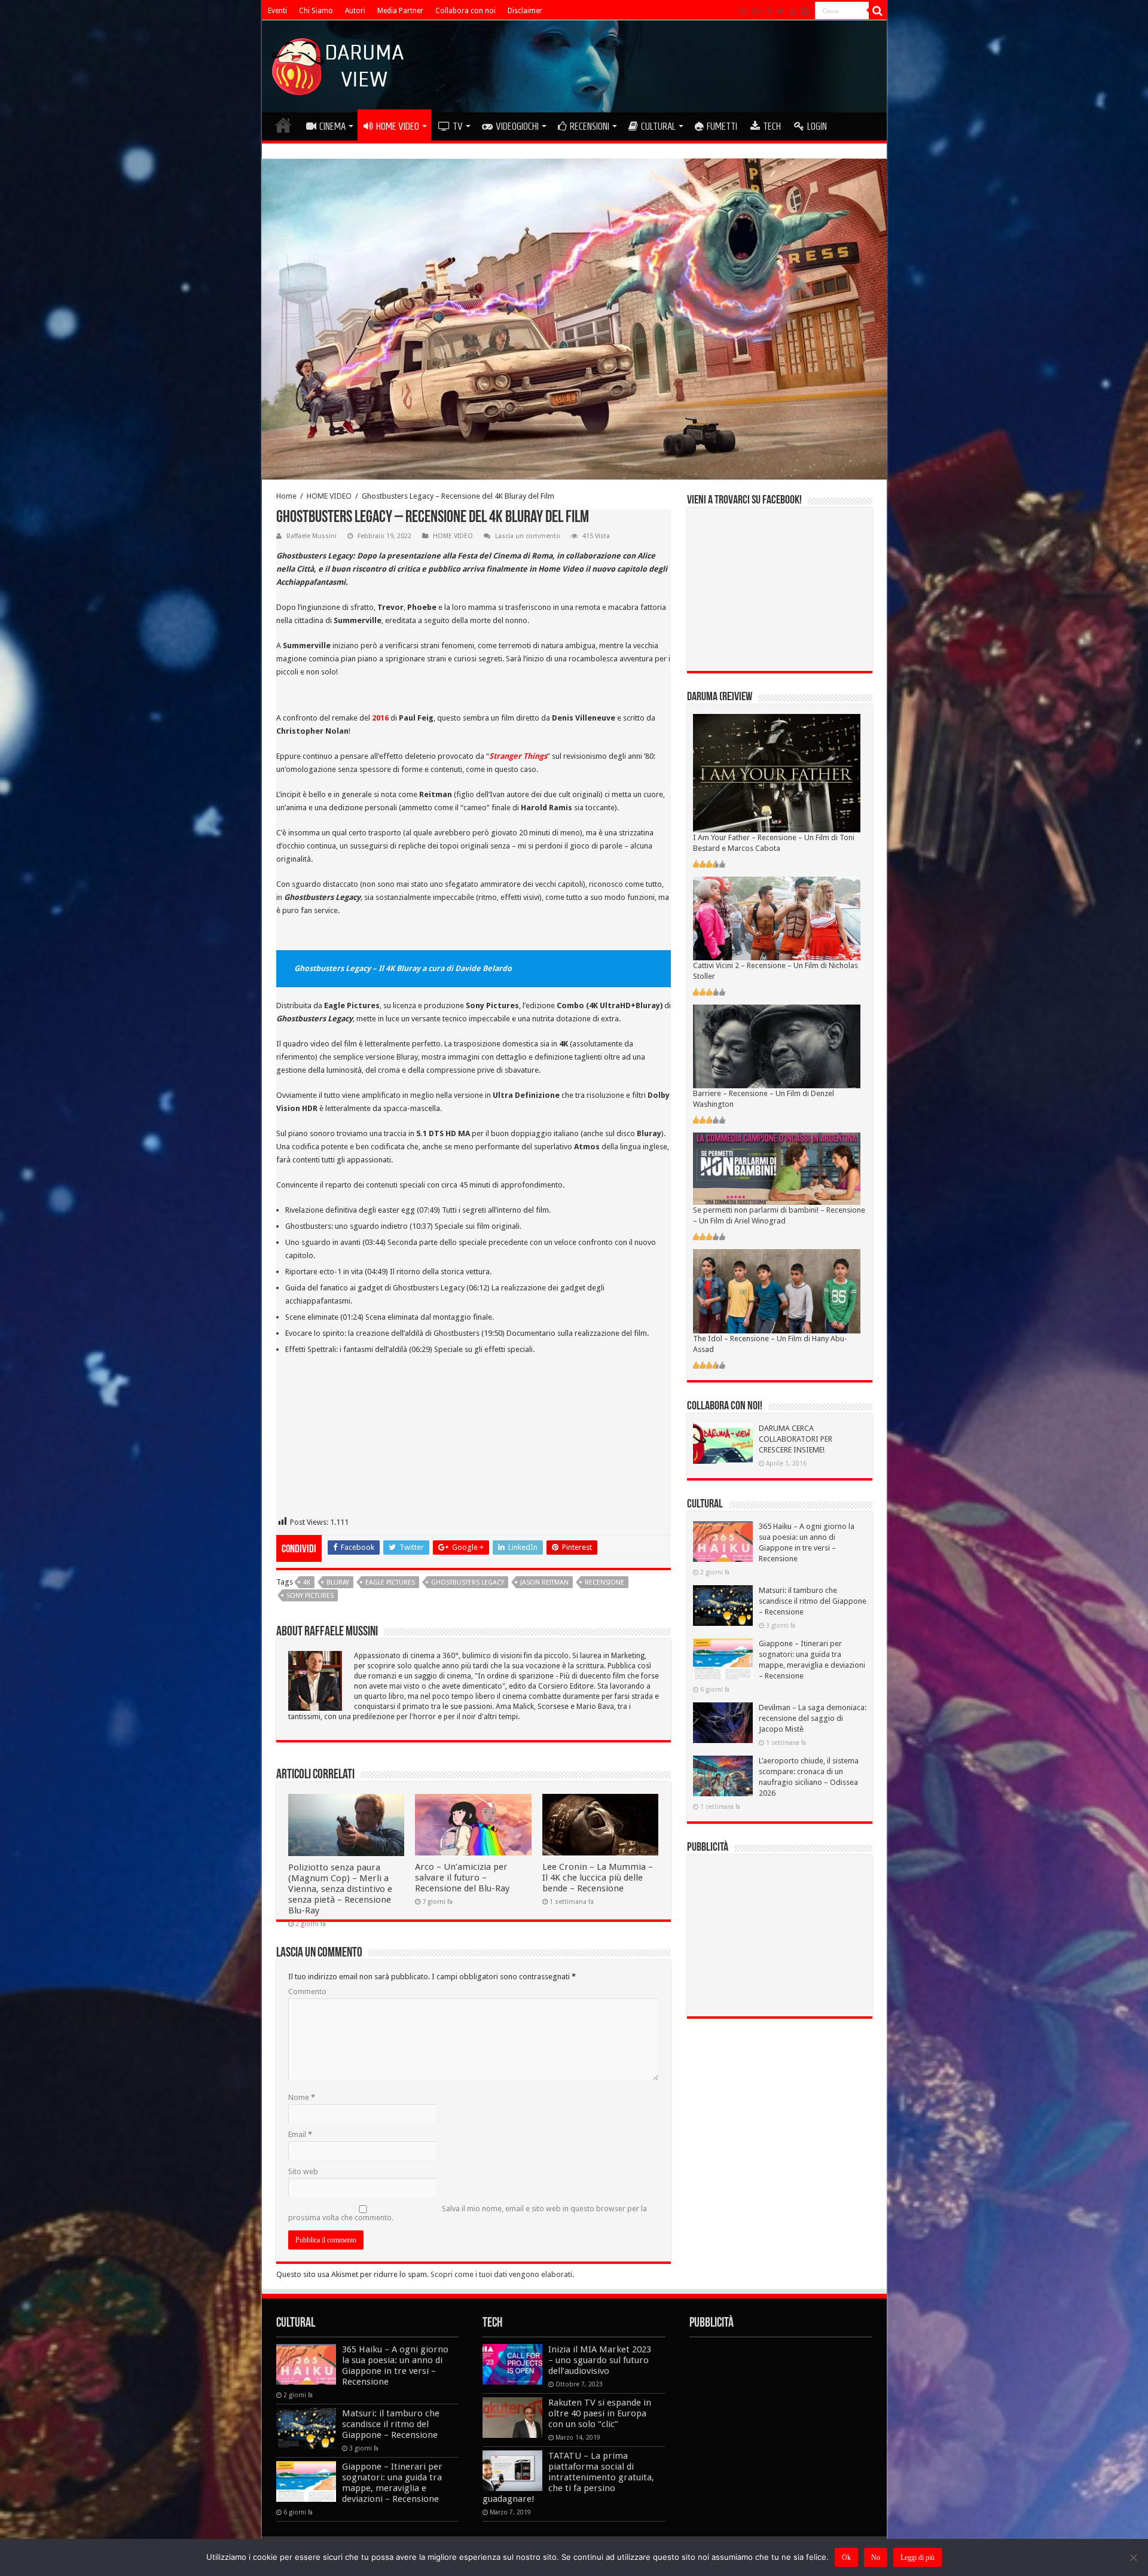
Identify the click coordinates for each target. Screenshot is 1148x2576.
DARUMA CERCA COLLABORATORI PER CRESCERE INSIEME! (796, 1439)
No (876, 2557)
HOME (283, 125)
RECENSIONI (590, 126)
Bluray (338, 1582)
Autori (355, 11)
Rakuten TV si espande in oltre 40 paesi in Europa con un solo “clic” (600, 2413)
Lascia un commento (528, 536)
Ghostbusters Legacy (468, 1582)
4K (307, 1582)
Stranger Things (518, 756)
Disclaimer (525, 11)
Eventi (277, 11)
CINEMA (332, 126)
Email (300, 2134)
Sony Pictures (310, 1596)
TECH (772, 126)
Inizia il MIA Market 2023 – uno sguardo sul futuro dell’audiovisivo (600, 2360)
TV (458, 126)
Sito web (303, 2171)
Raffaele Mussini (312, 536)
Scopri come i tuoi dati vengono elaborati (501, 2274)
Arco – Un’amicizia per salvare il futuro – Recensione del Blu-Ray (462, 1878)
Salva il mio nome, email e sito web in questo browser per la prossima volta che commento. (468, 2213)
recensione (604, 1582)
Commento (307, 1991)
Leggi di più (918, 2557)
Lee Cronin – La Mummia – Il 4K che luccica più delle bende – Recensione (598, 1878)
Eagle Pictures (390, 1582)
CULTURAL (658, 126)
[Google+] (757, 11)
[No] (1133, 2557)
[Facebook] (770, 11)
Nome (302, 2097)
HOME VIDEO (398, 126)
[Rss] (744, 11)
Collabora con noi (465, 11)
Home (286, 496)
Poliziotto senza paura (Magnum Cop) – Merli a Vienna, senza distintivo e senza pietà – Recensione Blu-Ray (340, 1889)
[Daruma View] (339, 64)
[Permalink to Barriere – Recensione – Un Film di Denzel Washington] (777, 1046)
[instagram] (805, 11)
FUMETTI (722, 126)
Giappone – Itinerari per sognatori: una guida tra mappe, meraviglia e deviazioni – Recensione (392, 2483)
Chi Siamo (316, 11)
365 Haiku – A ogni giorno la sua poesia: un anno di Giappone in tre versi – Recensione (395, 2366)
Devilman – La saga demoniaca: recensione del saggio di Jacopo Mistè (813, 1718)
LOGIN (817, 126)
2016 (380, 718)
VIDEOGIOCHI (517, 126)
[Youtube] (793, 11)
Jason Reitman (544, 1582)
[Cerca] (878, 11)
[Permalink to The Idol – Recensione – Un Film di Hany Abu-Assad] (777, 1291)
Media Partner (400, 11)
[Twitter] (781, 11)
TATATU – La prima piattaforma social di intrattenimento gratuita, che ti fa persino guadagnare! (568, 2477)
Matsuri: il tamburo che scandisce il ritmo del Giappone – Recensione (813, 1601)
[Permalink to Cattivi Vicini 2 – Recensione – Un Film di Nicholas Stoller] (777, 918)
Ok (846, 2557)
